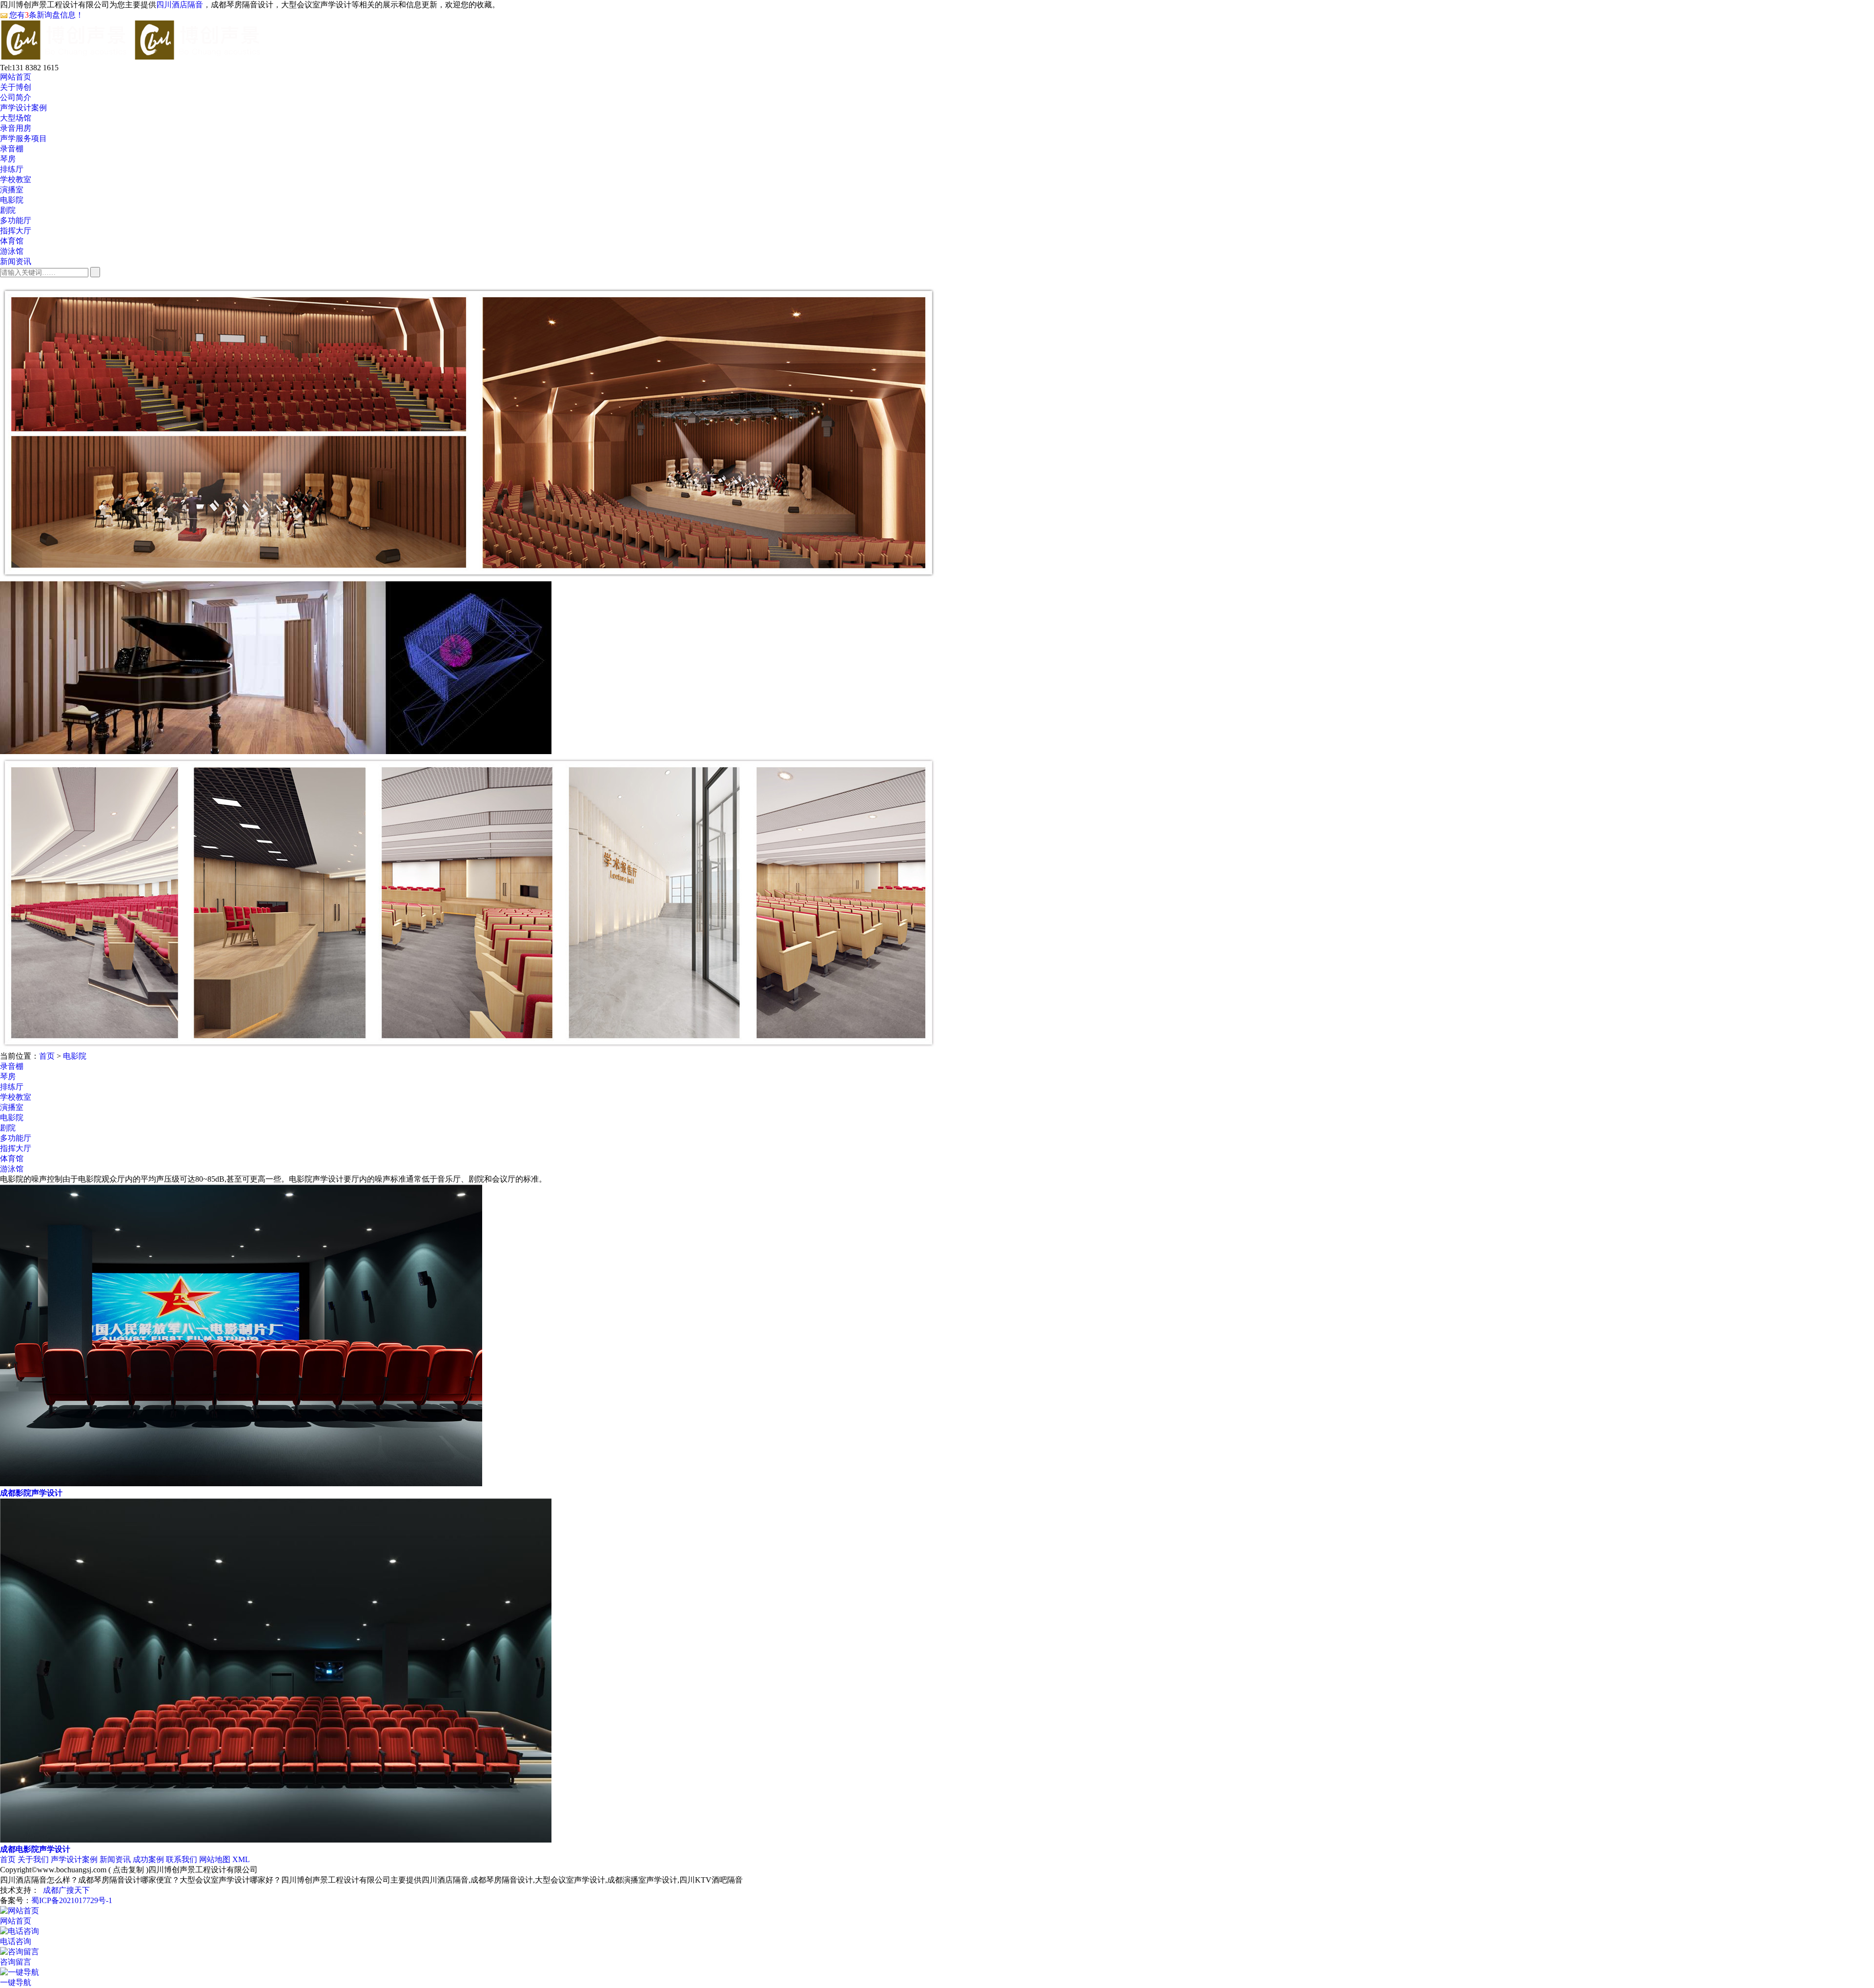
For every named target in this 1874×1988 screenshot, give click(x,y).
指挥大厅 (16, 231)
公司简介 (16, 97)
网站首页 (16, 77)
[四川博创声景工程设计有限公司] (132, 54)
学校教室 (16, 179)
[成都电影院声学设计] (276, 1840)
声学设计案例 (23, 108)
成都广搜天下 (66, 1890)
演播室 (12, 190)
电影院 (12, 200)
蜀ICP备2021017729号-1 (72, 1900)
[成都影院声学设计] (241, 1484)
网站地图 (215, 1859)
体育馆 (12, 241)
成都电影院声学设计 (35, 1849)
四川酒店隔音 (180, 5)
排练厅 (12, 169)
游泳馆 (12, 251)
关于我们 (33, 1859)
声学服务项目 (23, 138)
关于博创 (16, 87)
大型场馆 (16, 118)
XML (241, 1859)
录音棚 (12, 149)
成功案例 (148, 1859)
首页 (47, 1056)
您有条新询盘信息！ (46, 15)
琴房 (8, 159)
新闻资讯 (16, 261)
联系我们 (182, 1859)
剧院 (8, 210)
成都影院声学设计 (31, 1493)
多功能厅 (16, 220)
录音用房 (16, 128)
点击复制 (128, 1870)
